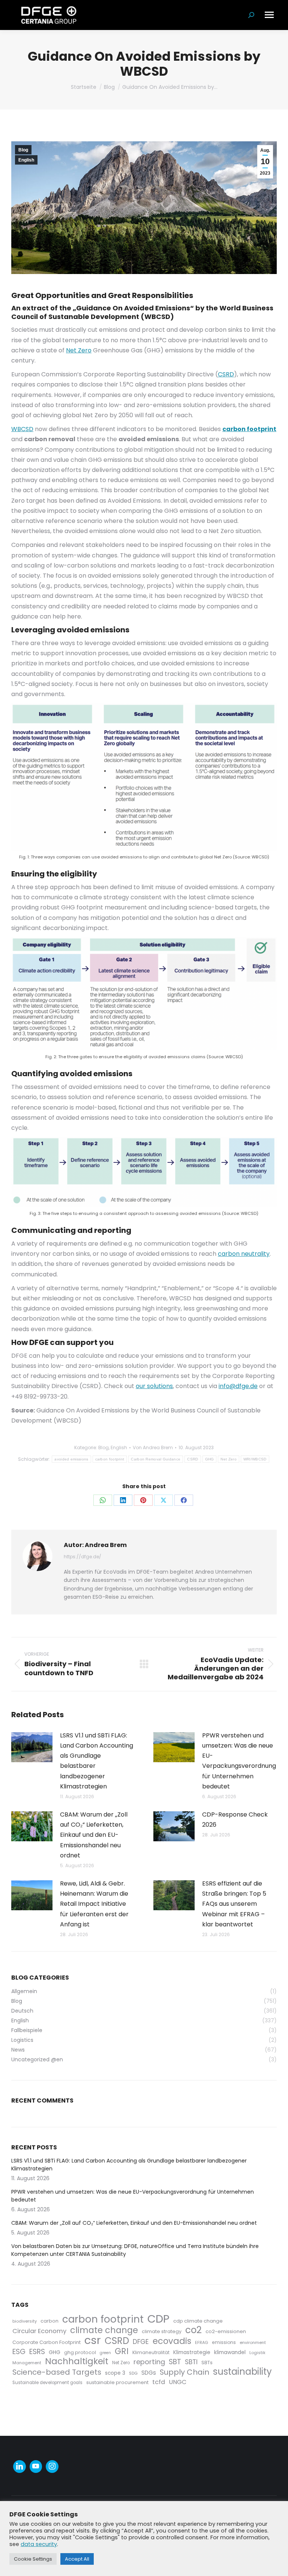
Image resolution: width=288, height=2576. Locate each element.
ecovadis (172, 2341)
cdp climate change (198, 2321)
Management (27, 2363)
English (26, 160)
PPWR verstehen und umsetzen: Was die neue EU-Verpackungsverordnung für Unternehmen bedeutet (239, 1761)
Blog (23, 150)
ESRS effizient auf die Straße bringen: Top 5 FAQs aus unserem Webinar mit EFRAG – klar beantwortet (234, 1904)
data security (39, 2544)
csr (93, 2340)
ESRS (37, 2352)
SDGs (149, 2373)
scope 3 (115, 2373)
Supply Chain (184, 2372)
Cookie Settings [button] (33, 2559)
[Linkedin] (19, 2467)
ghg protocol (80, 2352)
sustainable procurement (117, 2382)
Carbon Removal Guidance (156, 1459)
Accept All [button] (77, 2559)
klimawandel (230, 2352)
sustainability (242, 2372)
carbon (49, 2321)
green (105, 2353)
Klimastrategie (192, 2352)
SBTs (207, 2363)
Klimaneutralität (151, 2352)
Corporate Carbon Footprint (46, 2342)
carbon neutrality (244, 1254)
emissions (224, 2342)
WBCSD (22, 429)
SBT (175, 2362)
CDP (158, 2319)
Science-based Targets (57, 2372)
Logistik (257, 2353)
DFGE (141, 2342)
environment (253, 2342)
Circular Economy (39, 2331)
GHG (210, 1459)
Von (153, 1448)
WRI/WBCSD (255, 1459)
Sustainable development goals (47, 2383)
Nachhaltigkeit (77, 2361)
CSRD (226, 374)
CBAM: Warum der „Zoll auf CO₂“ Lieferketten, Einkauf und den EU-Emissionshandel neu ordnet (94, 1835)
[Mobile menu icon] (269, 15)
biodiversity (25, 2321)
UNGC (178, 2382)
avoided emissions (71, 1459)
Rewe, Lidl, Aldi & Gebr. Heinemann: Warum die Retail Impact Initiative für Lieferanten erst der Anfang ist (94, 1904)
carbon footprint (110, 1459)
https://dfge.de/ (82, 1557)
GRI (122, 2351)
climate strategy (162, 2331)
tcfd (159, 2382)
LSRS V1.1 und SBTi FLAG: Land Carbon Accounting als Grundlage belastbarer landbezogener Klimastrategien (97, 1761)
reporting (149, 2362)
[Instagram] (52, 2467)
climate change (104, 2330)
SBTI (191, 2362)
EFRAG (202, 2342)
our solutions (154, 1386)
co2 (193, 2330)
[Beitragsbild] (32, 1747)
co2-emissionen (226, 2331)
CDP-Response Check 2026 (235, 1820)
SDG (133, 2373)
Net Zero (79, 350)
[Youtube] (36, 2467)
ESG (19, 2352)
